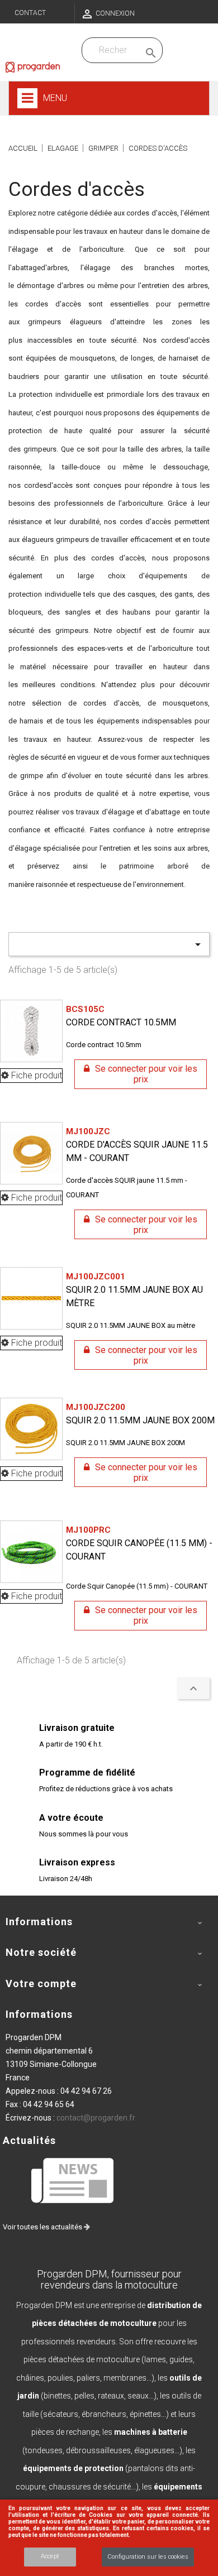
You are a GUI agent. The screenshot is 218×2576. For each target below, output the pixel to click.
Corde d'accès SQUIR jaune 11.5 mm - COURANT (137, 1145)
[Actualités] (73, 2180)
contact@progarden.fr (96, 2118)
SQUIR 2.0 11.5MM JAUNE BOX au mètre (134, 1290)
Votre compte (41, 1983)
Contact (30, 13)
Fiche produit (35, 1075)
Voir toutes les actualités (43, 2227)
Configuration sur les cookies (148, 2557)
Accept (50, 2556)
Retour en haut (193, 1688)
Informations (39, 2014)
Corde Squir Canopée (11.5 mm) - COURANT (139, 1543)
